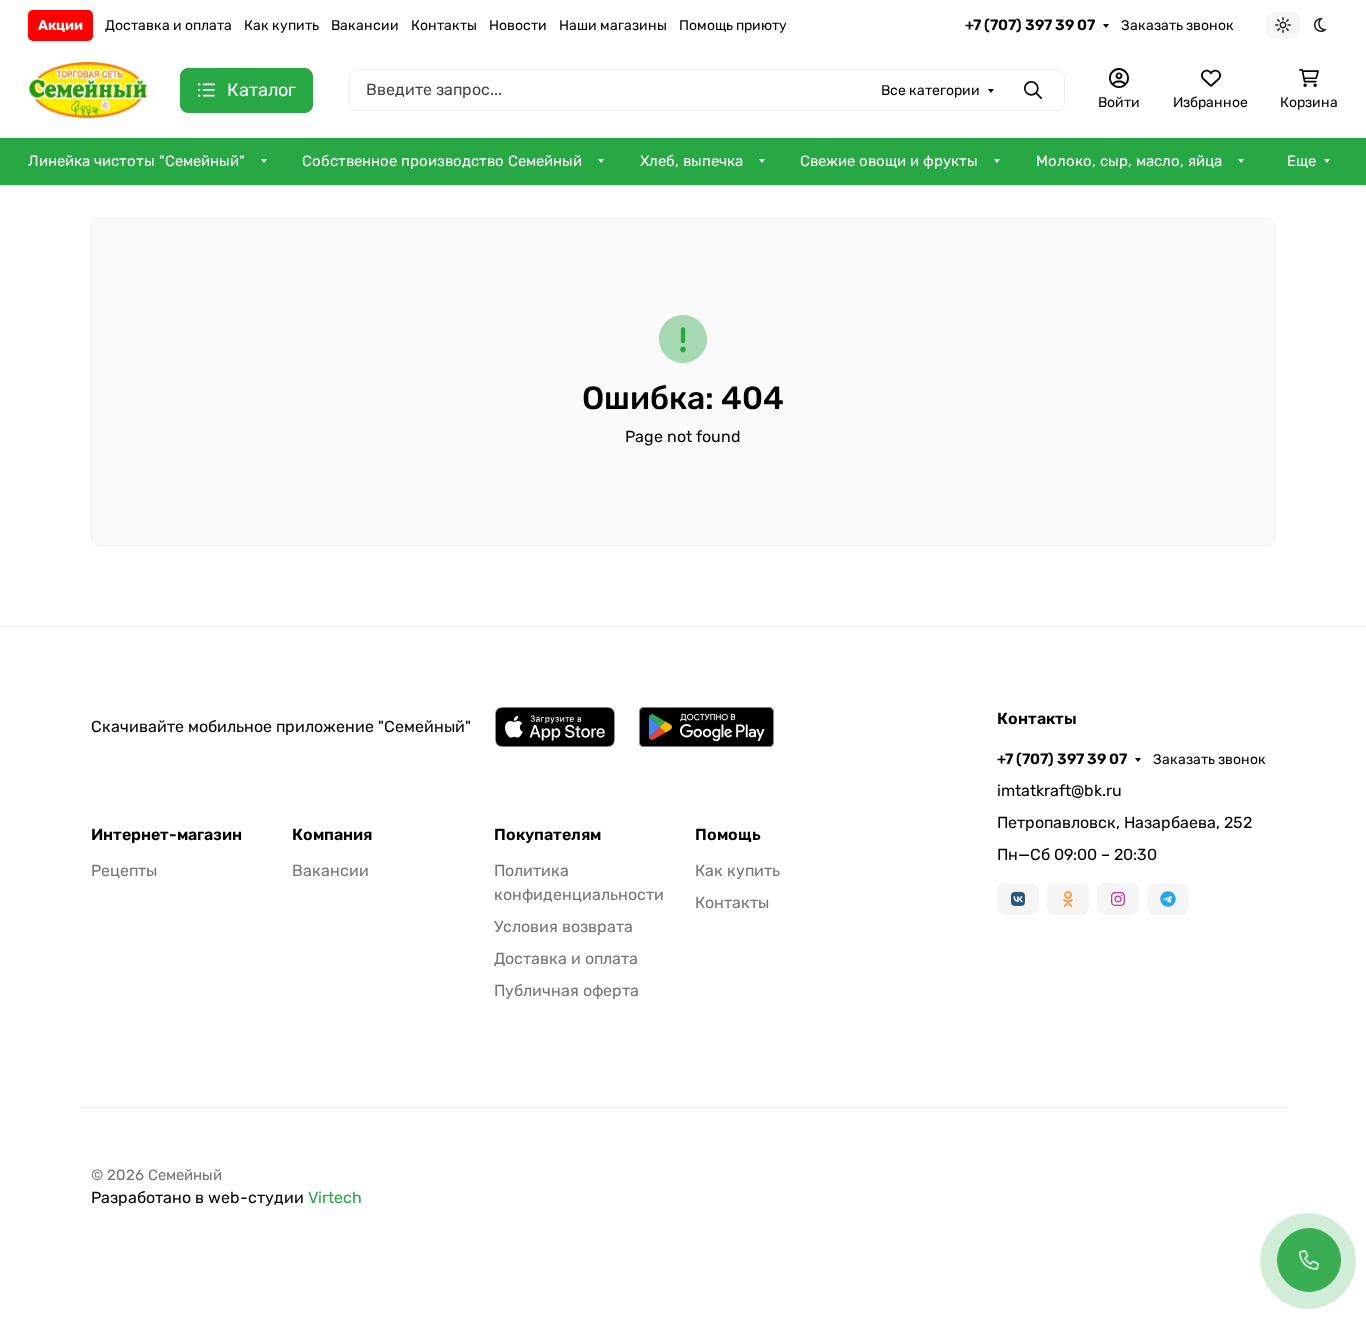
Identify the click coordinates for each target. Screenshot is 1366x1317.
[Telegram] (1168, 899)
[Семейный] (88, 88)
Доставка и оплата (168, 25)
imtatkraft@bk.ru (1059, 790)
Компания (332, 835)
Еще (1301, 161)
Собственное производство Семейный (442, 161)
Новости (518, 25)
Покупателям (547, 835)
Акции (60, 25)
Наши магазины (613, 25)
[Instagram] (1118, 899)
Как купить (281, 25)
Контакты (444, 25)
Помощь (728, 835)
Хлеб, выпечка (691, 161)
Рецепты (124, 870)
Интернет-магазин (166, 835)
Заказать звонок (1177, 25)
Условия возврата (563, 926)
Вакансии (365, 25)
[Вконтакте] (1018, 899)
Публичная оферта (566, 990)
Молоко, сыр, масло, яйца (1129, 161)
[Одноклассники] (1068, 899)
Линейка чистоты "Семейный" (136, 161)
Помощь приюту (733, 25)
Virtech (335, 1197)
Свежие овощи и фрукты (889, 161)
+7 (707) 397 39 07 (1030, 25)
